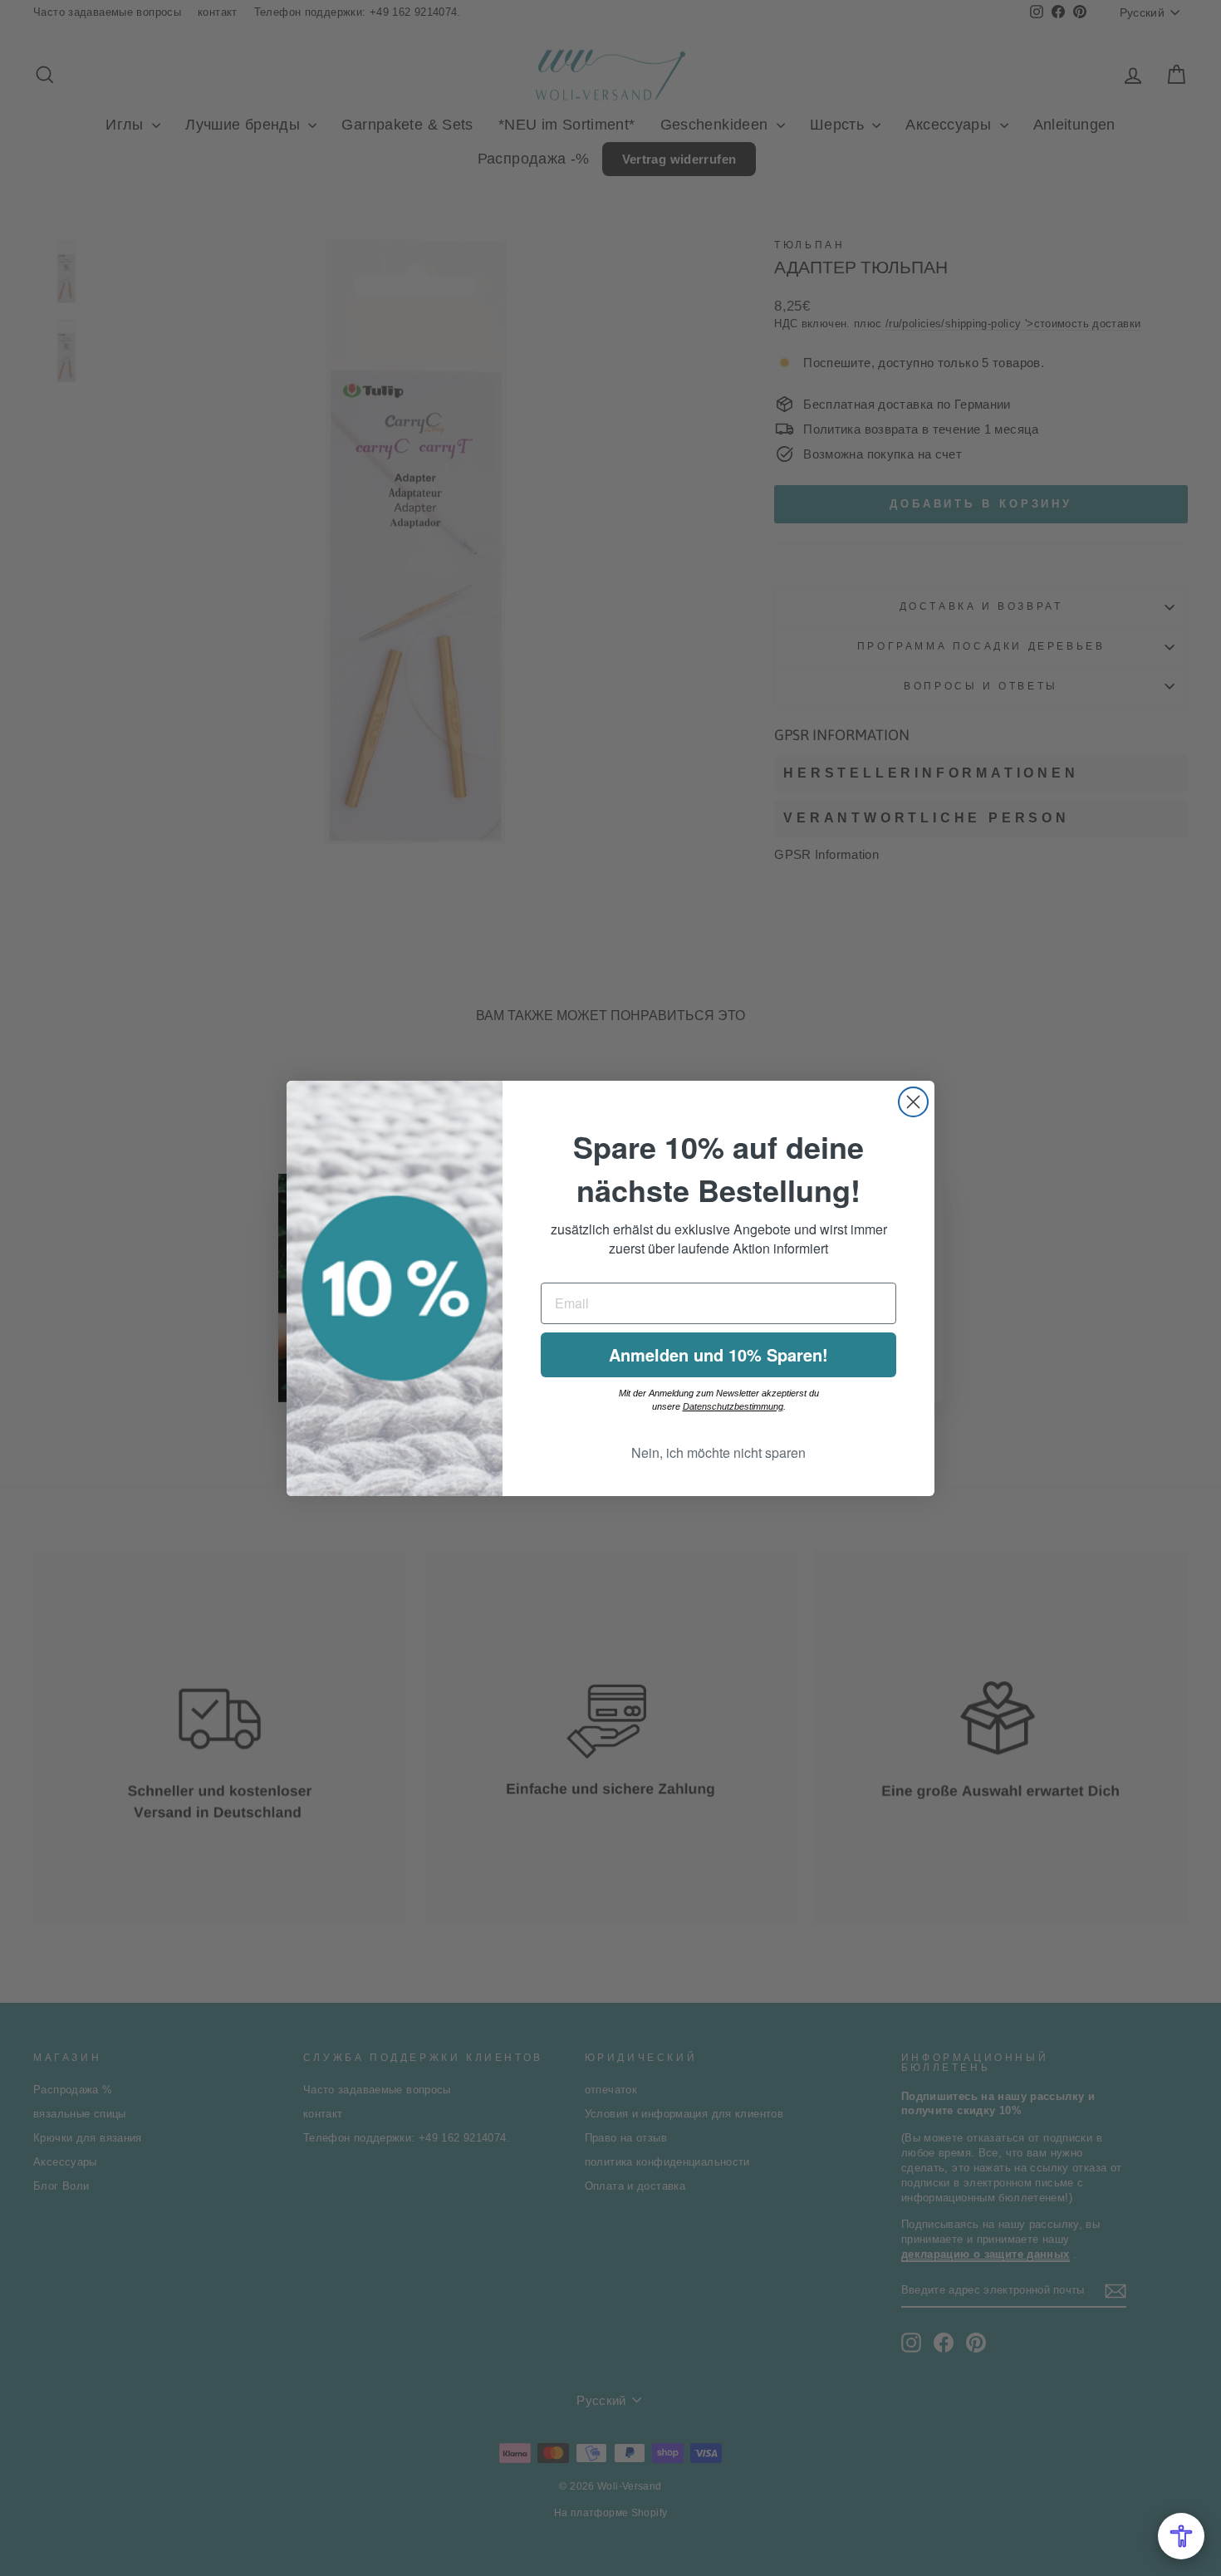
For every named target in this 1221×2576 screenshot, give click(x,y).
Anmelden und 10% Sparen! (718, 1354)
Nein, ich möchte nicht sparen (718, 1452)
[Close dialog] (913, 1102)
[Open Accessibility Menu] (1181, 2536)
